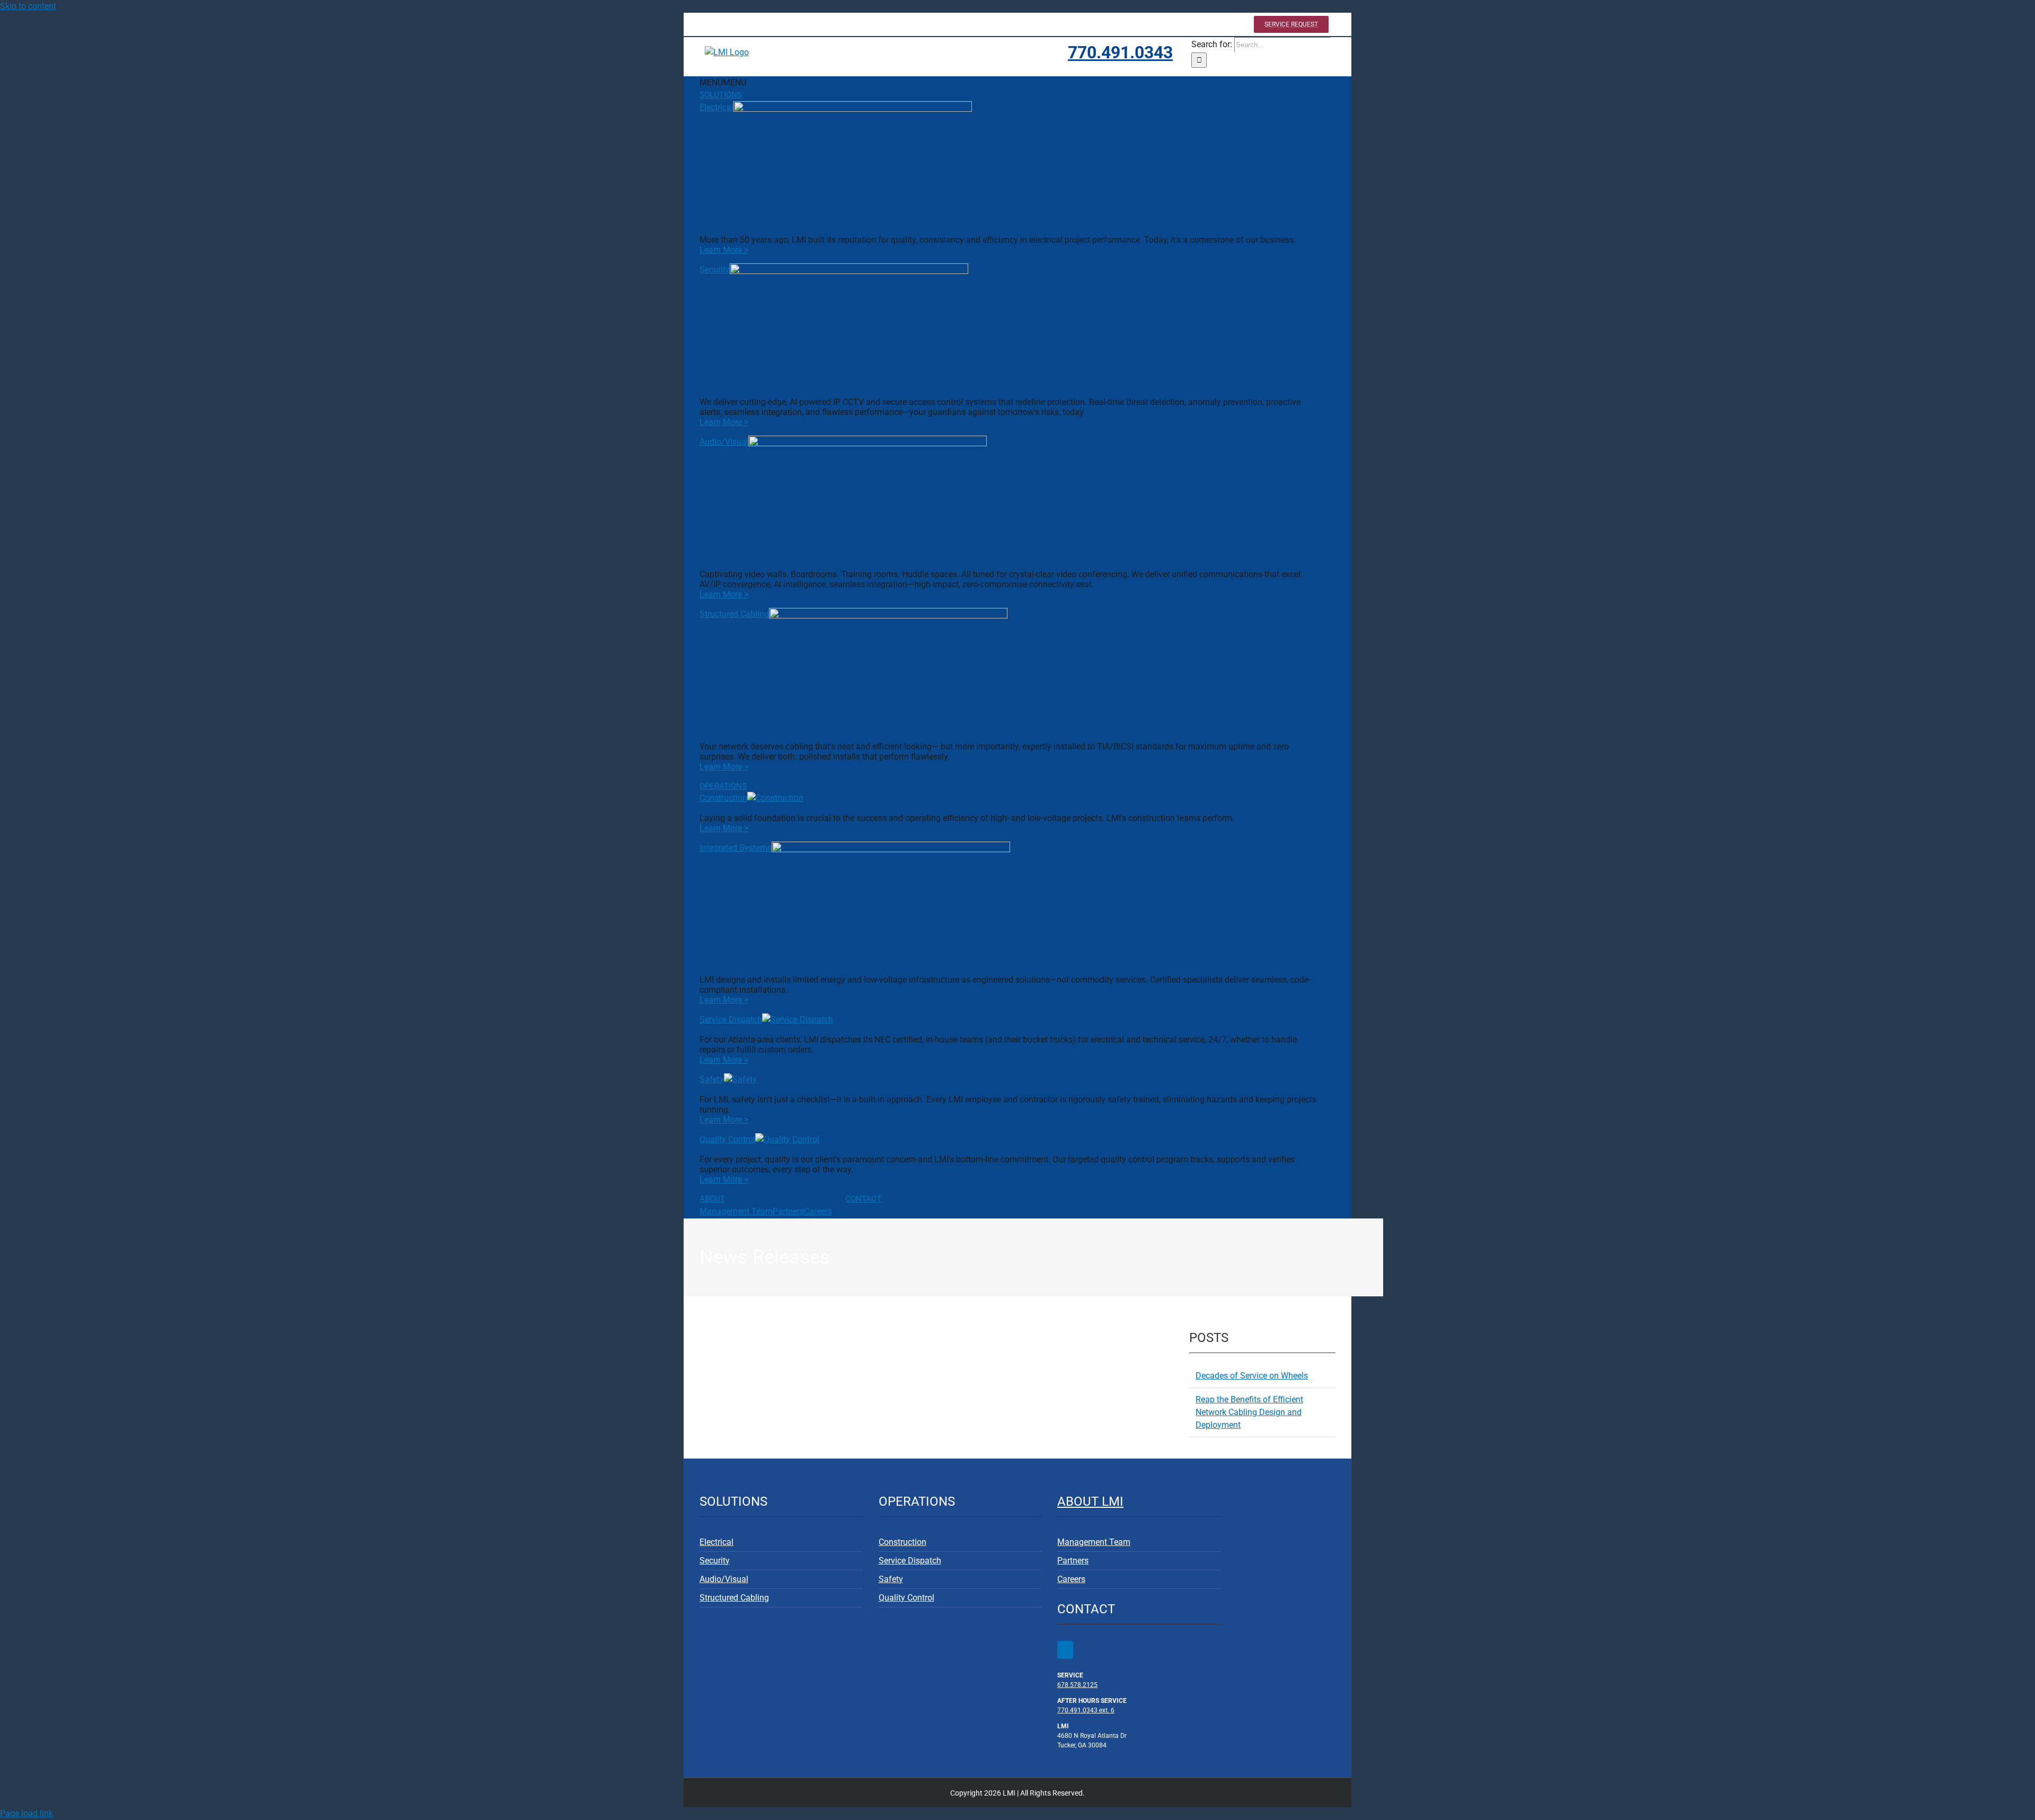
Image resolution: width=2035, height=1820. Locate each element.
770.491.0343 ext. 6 (1086, 1710)
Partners (788, 1211)
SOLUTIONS (721, 95)
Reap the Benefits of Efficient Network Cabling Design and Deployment (1249, 1412)
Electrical (716, 107)
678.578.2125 (1077, 1685)
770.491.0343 (1120, 52)
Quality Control (727, 1139)
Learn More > (724, 250)
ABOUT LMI (1090, 1501)
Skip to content (28, 6)
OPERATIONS (723, 786)
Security (715, 270)
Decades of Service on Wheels (1252, 1376)
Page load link (26, 1813)
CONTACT (863, 1199)
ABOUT (712, 1199)
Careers (818, 1211)
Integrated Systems (736, 848)
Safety (712, 1079)
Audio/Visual (724, 442)
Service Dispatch (731, 1019)
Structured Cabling (734, 614)
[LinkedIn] (1065, 1650)
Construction (723, 798)
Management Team (736, 1211)
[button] (723, 82)
